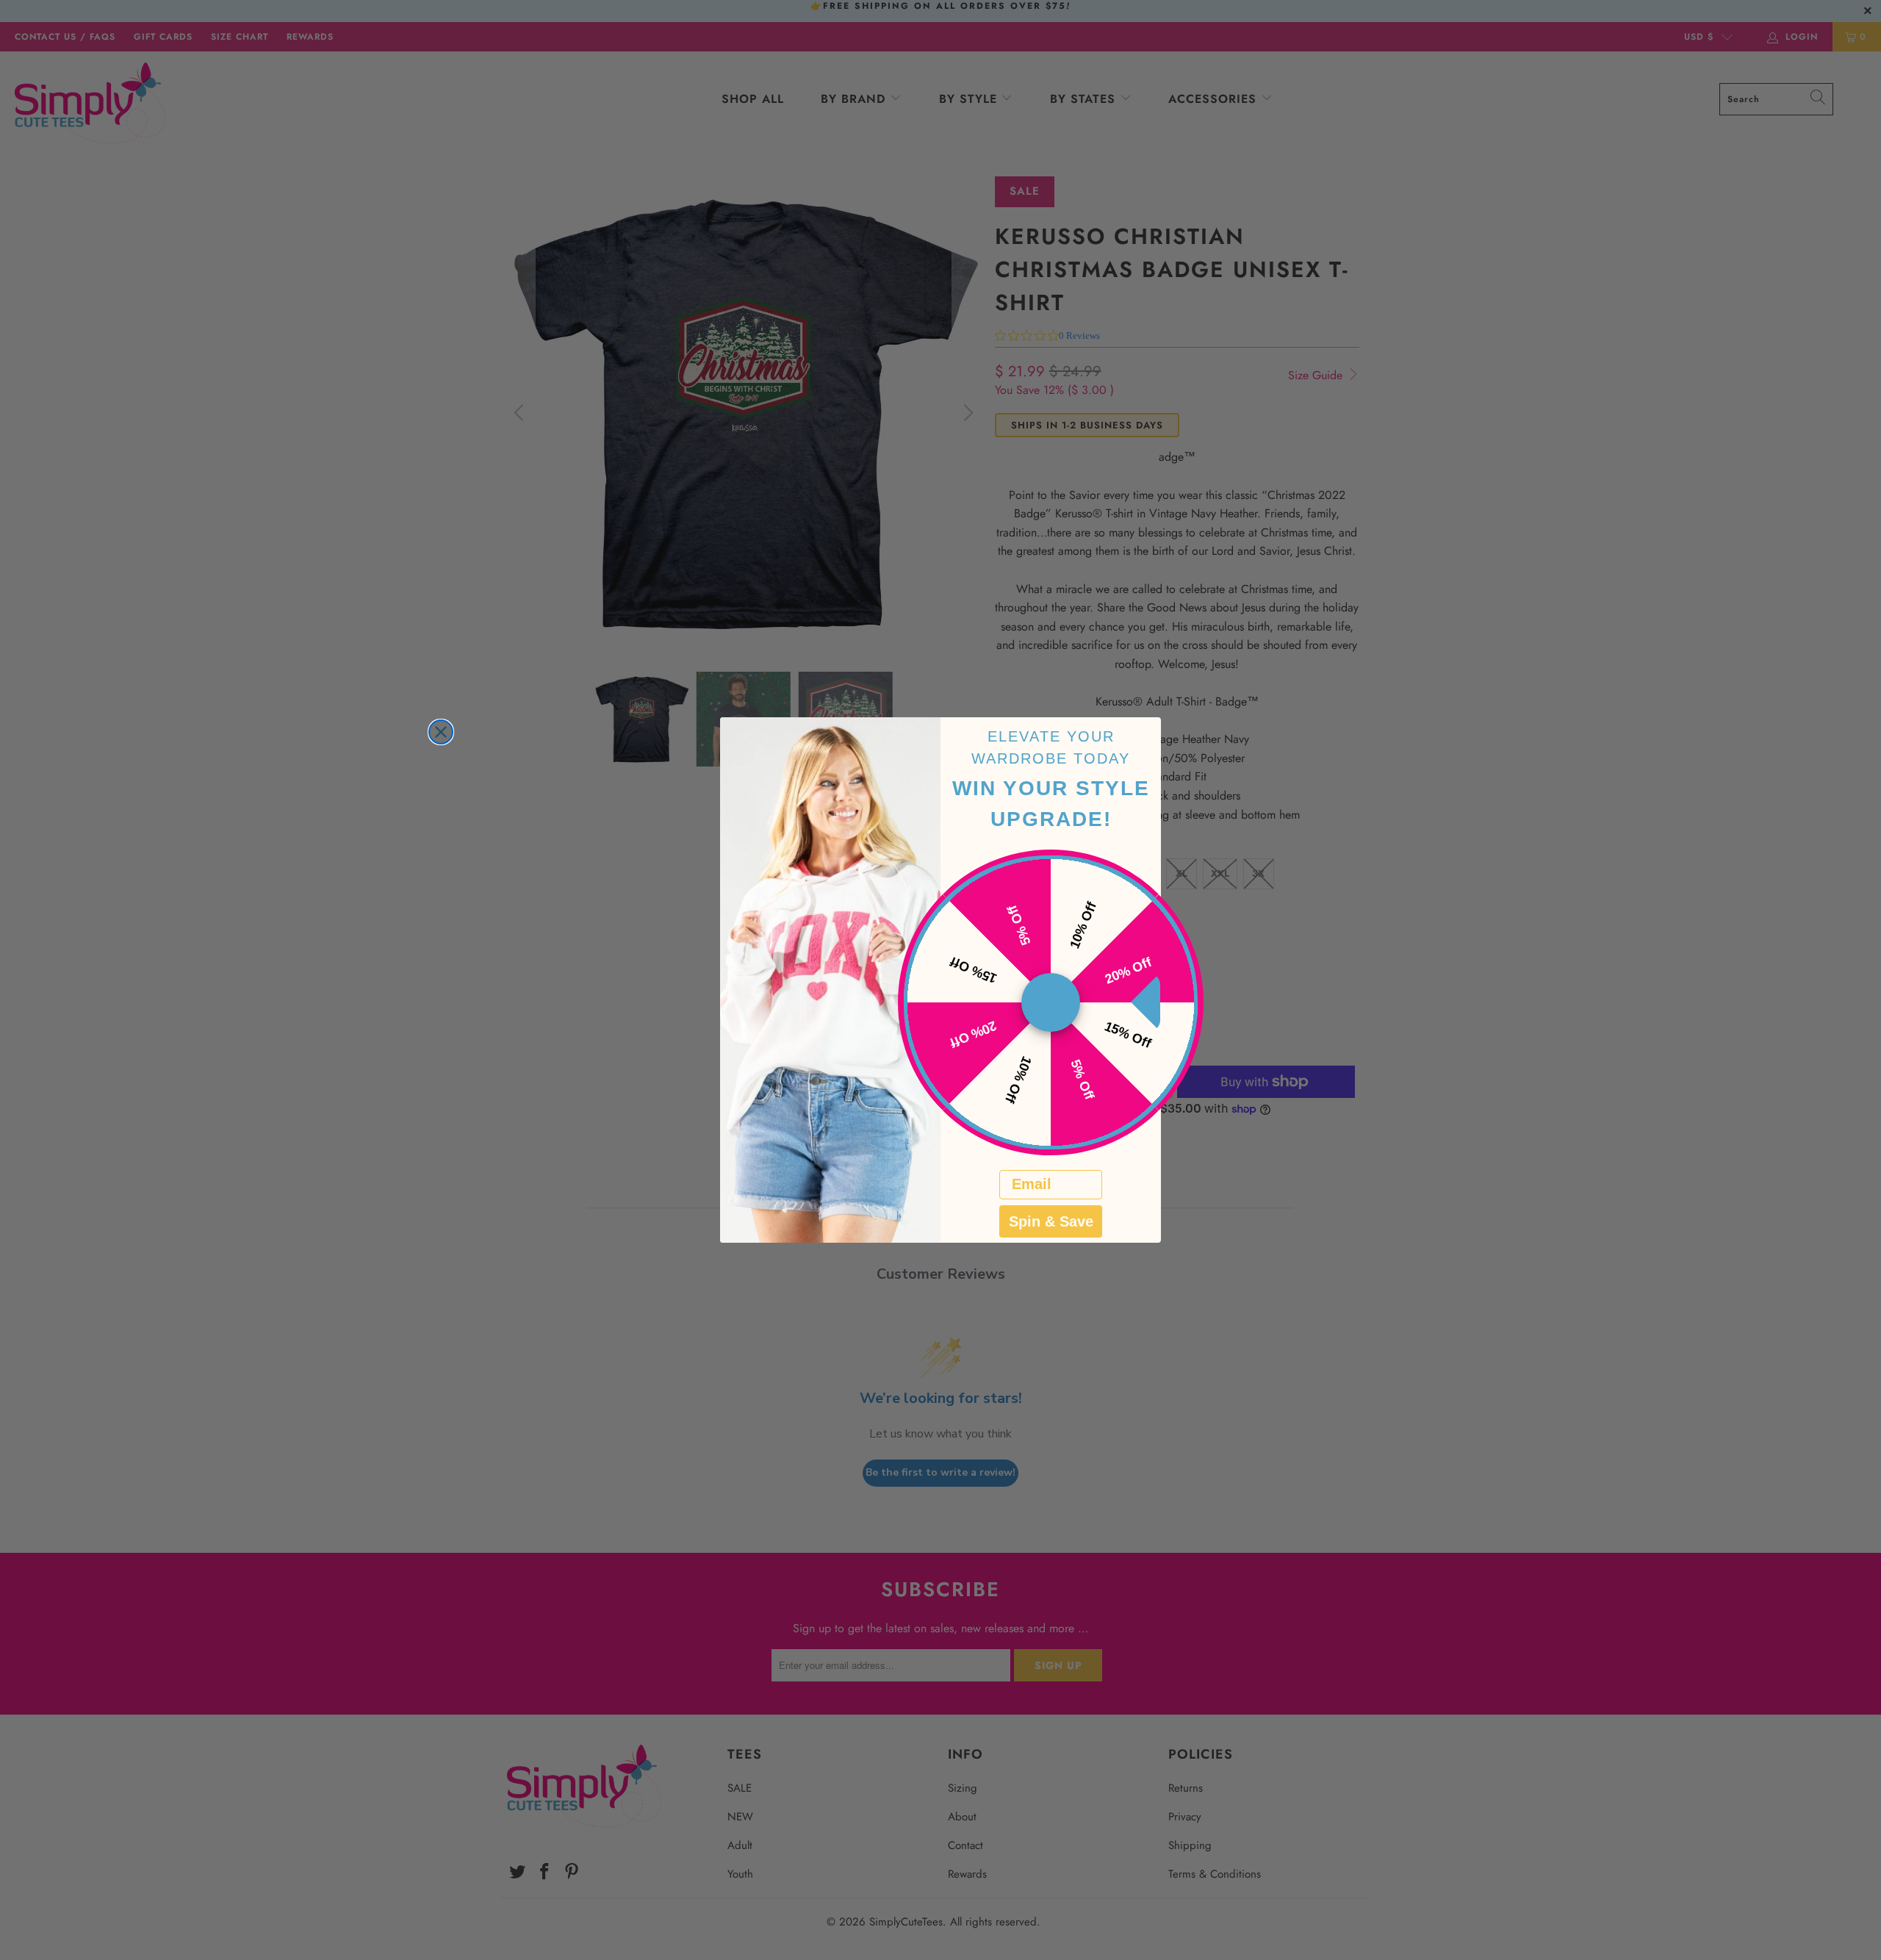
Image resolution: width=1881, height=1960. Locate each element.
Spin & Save (1051, 1221)
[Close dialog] (441, 732)
